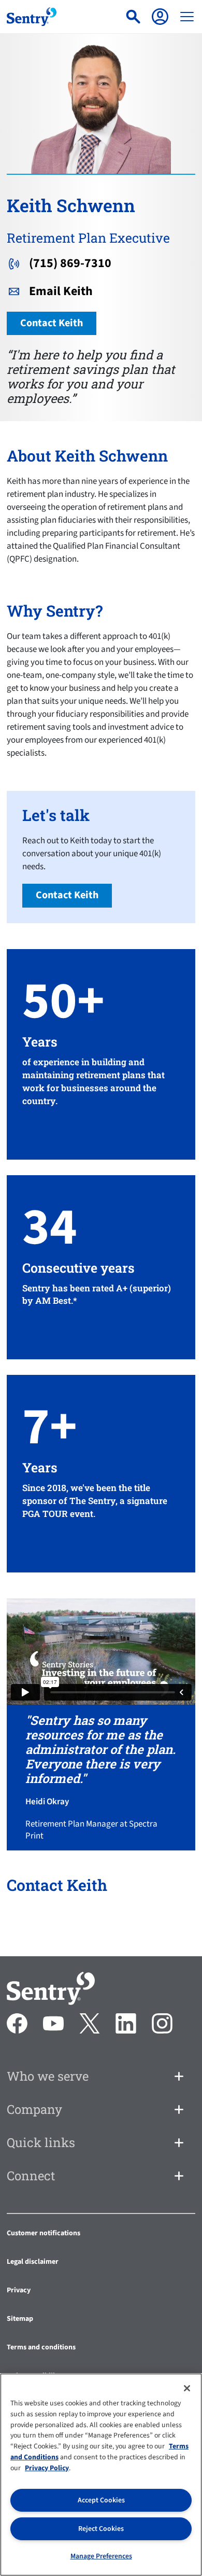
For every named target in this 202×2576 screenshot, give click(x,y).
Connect (31, 2176)
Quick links (41, 2142)
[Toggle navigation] (187, 17)
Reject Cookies (101, 2529)
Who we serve (48, 2076)
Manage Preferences (101, 2556)
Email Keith (61, 291)
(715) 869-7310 (70, 263)
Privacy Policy (47, 2468)
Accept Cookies (101, 2500)
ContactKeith (52, 323)
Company (34, 2109)
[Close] (187, 2388)
